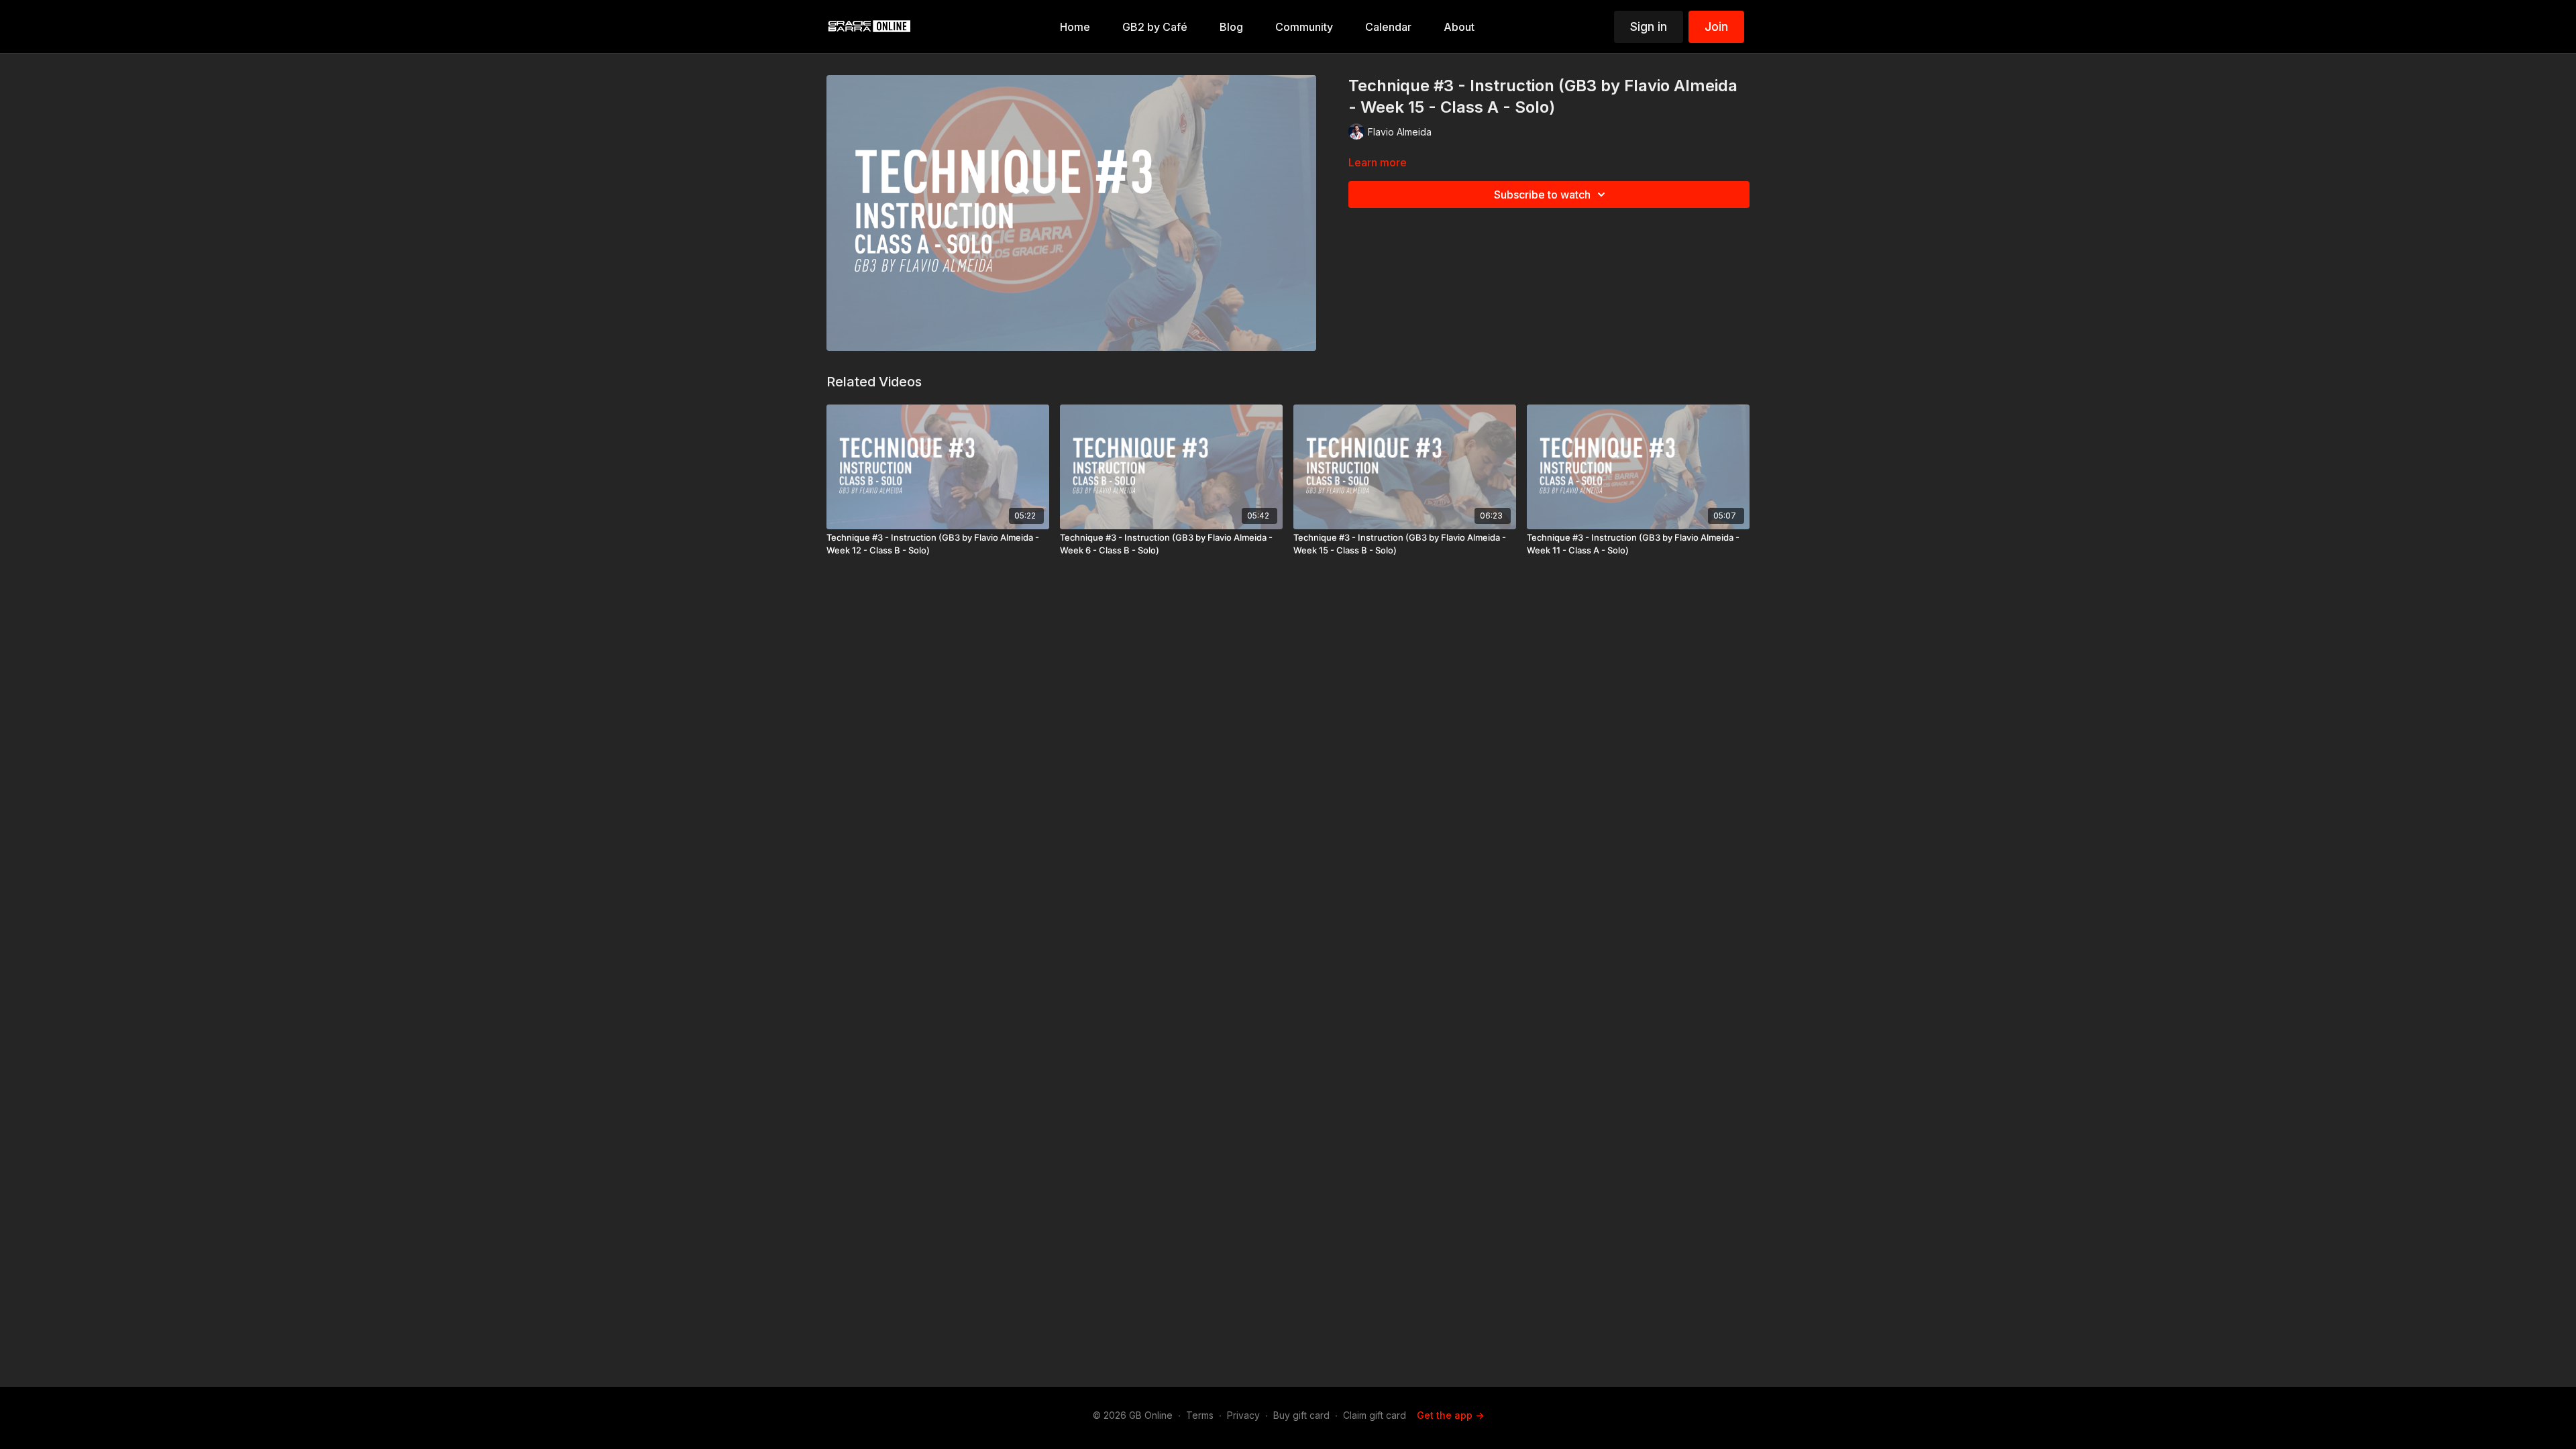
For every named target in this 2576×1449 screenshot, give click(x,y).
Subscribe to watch (1542, 195)
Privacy (1243, 1415)
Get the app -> (1450, 1415)
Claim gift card (1375, 1415)
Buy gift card (1301, 1415)
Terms (1200, 1415)
